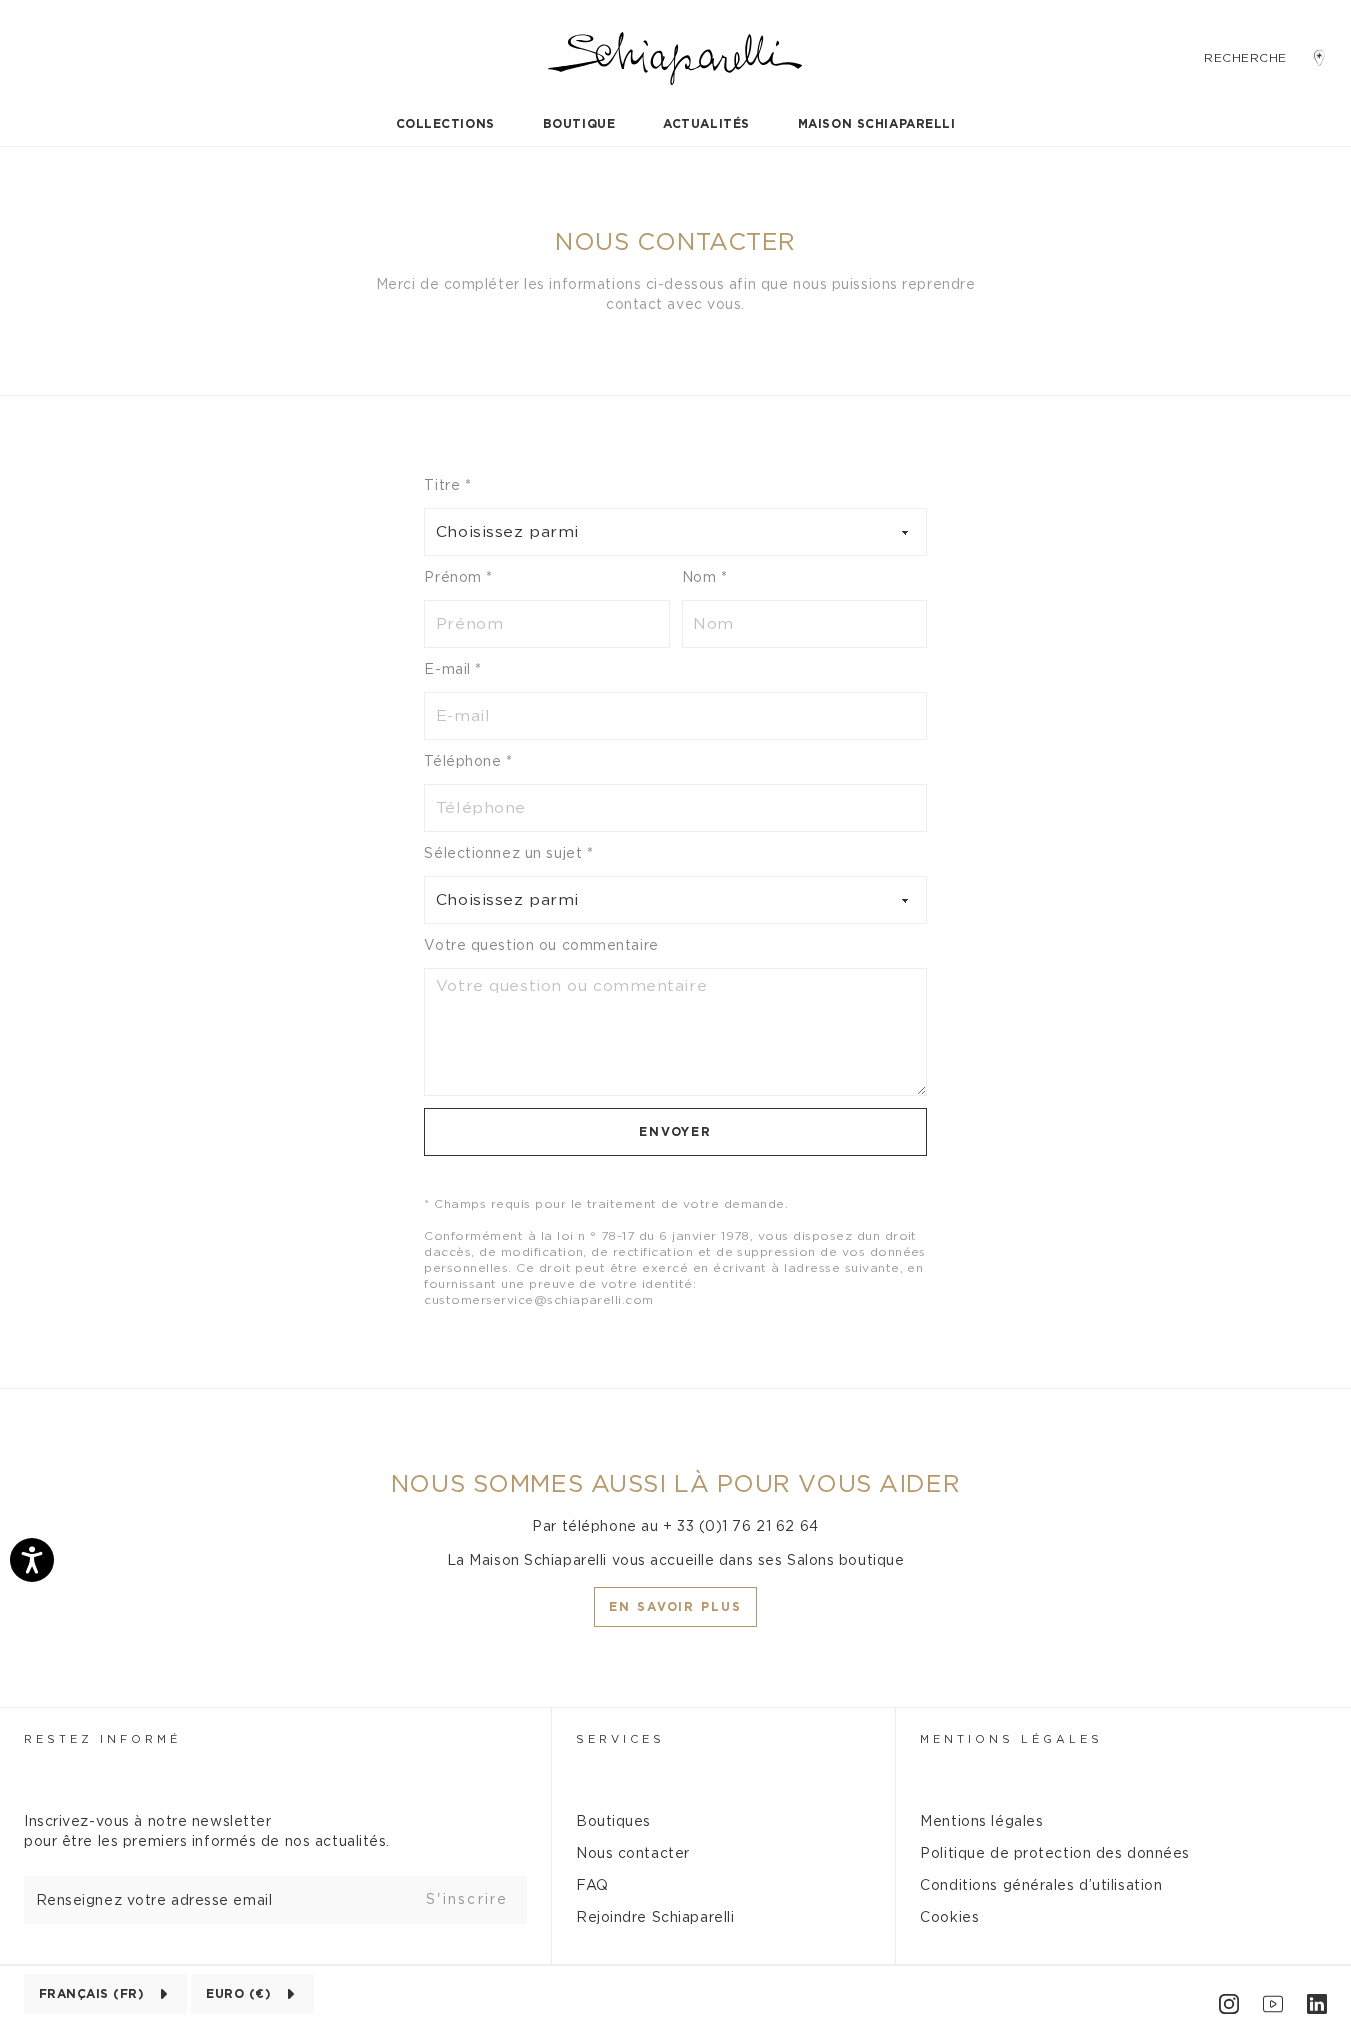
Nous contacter (633, 1854)
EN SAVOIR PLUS (675, 1607)
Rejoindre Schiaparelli (655, 1918)
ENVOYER (675, 1132)
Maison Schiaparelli (877, 124)
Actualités (706, 124)
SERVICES (620, 1739)
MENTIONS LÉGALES (1011, 1739)
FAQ (592, 1886)
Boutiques (613, 1822)
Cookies (949, 1918)
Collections (445, 124)
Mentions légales (981, 1822)
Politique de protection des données (1055, 1854)
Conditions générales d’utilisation (1041, 1886)
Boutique (579, 124)
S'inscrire (467, 1900)
